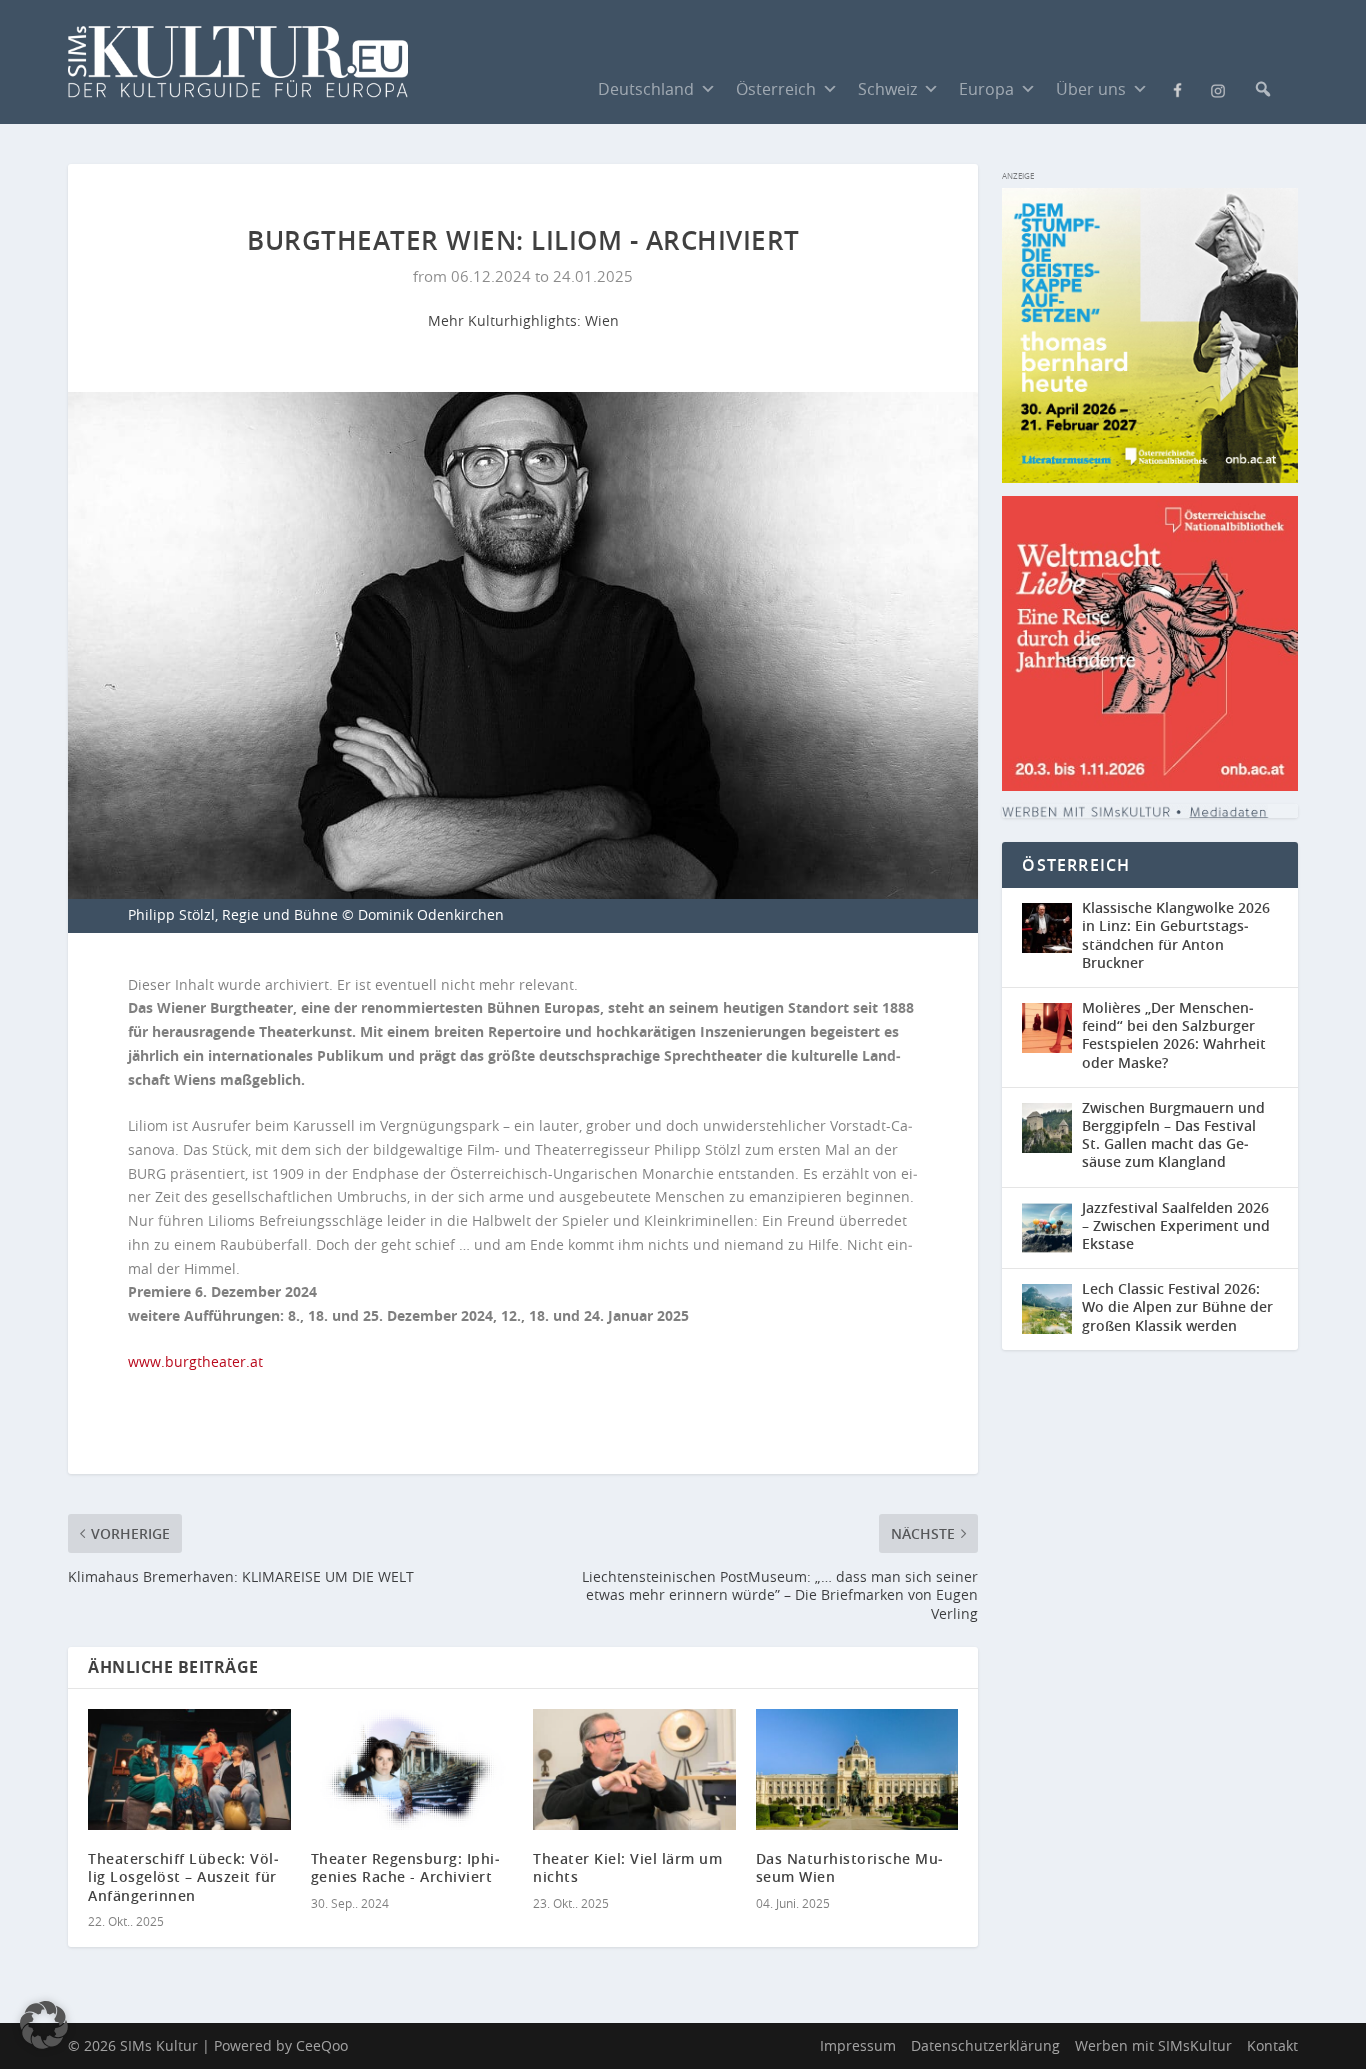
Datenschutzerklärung (985, 2045)
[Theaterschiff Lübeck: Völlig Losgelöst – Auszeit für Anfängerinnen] (189, 1770)
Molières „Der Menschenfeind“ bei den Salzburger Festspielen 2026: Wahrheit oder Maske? (1174, 1035)
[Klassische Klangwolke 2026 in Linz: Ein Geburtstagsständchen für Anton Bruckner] (1052, 937)
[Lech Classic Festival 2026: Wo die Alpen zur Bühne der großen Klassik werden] (1052, 1309)
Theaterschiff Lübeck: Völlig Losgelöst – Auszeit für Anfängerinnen (183, 1876)
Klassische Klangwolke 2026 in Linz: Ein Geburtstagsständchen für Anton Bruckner (1176, 935)
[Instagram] (1218, 89)
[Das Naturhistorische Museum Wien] (857, 1770)
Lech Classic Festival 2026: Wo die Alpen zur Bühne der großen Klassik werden (1177, 1306)
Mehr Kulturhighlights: (506, 320)
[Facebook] (1178, 88)
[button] (1263, 89)
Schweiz (887, 89)
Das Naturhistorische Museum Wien (850, 1867)
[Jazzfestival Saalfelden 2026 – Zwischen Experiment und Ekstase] (1052, 1228)
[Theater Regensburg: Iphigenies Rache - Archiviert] (412, 1770)
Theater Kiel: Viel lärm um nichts (627, 1867)
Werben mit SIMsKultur (1153, 2045)
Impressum (858, 2045)
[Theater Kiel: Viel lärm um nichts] (634, 1770)
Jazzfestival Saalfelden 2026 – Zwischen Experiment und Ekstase (1176, 1225)
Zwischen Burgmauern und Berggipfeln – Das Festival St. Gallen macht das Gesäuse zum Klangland (1173, 1135)
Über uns (1091, 89)
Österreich (776, 89)
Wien (602, 320)
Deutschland (646, 89)
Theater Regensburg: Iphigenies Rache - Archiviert (405, 1867)
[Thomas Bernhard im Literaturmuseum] (1149, 477)
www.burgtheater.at (195, 1361)
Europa (986, 89)
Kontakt (1272, 2045)
